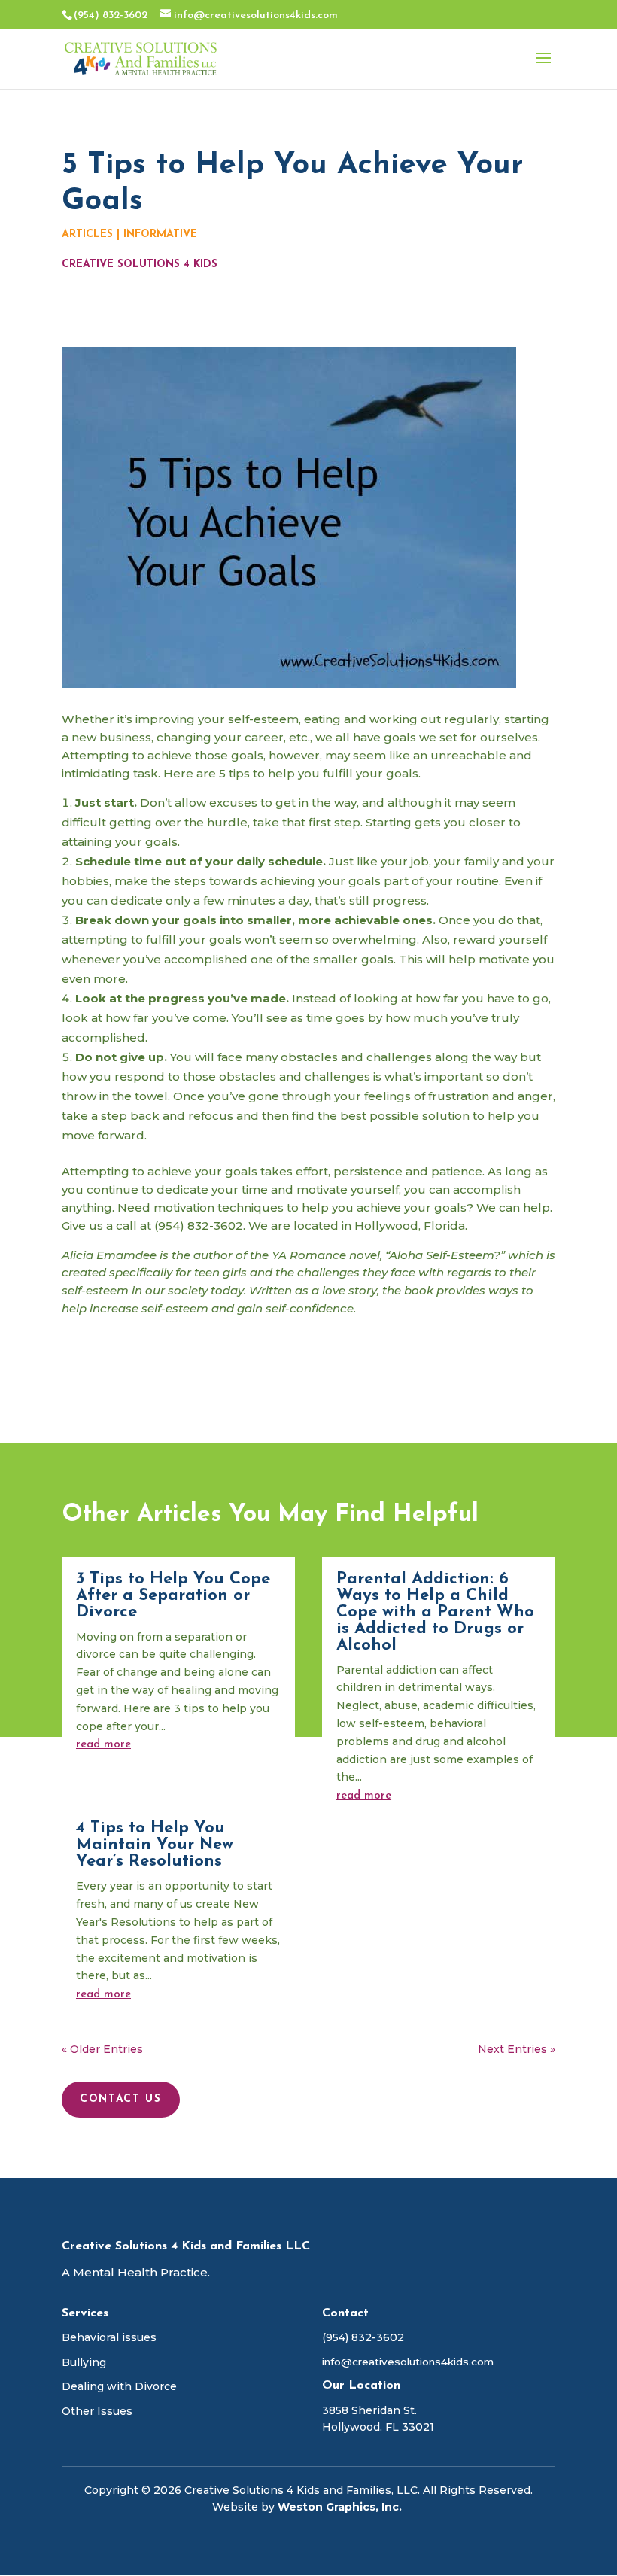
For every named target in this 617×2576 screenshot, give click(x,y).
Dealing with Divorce (119, 2386)
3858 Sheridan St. (369, 2410)
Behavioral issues (109, 2337)
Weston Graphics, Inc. (341, 2507)
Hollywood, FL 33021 (378, 2427)
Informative (160, 234)
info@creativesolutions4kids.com (408, 2362)
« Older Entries (102, 2049)
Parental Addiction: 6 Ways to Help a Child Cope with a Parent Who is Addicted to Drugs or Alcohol (435, 1612)
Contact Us (121, 2099)
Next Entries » (517, 2049)
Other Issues (97, 2411)
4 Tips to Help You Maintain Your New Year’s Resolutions (155, 1845)
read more (103, 1745)
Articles (87, 234)
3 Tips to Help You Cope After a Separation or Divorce (173, 1596)
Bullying (84, 2362)
